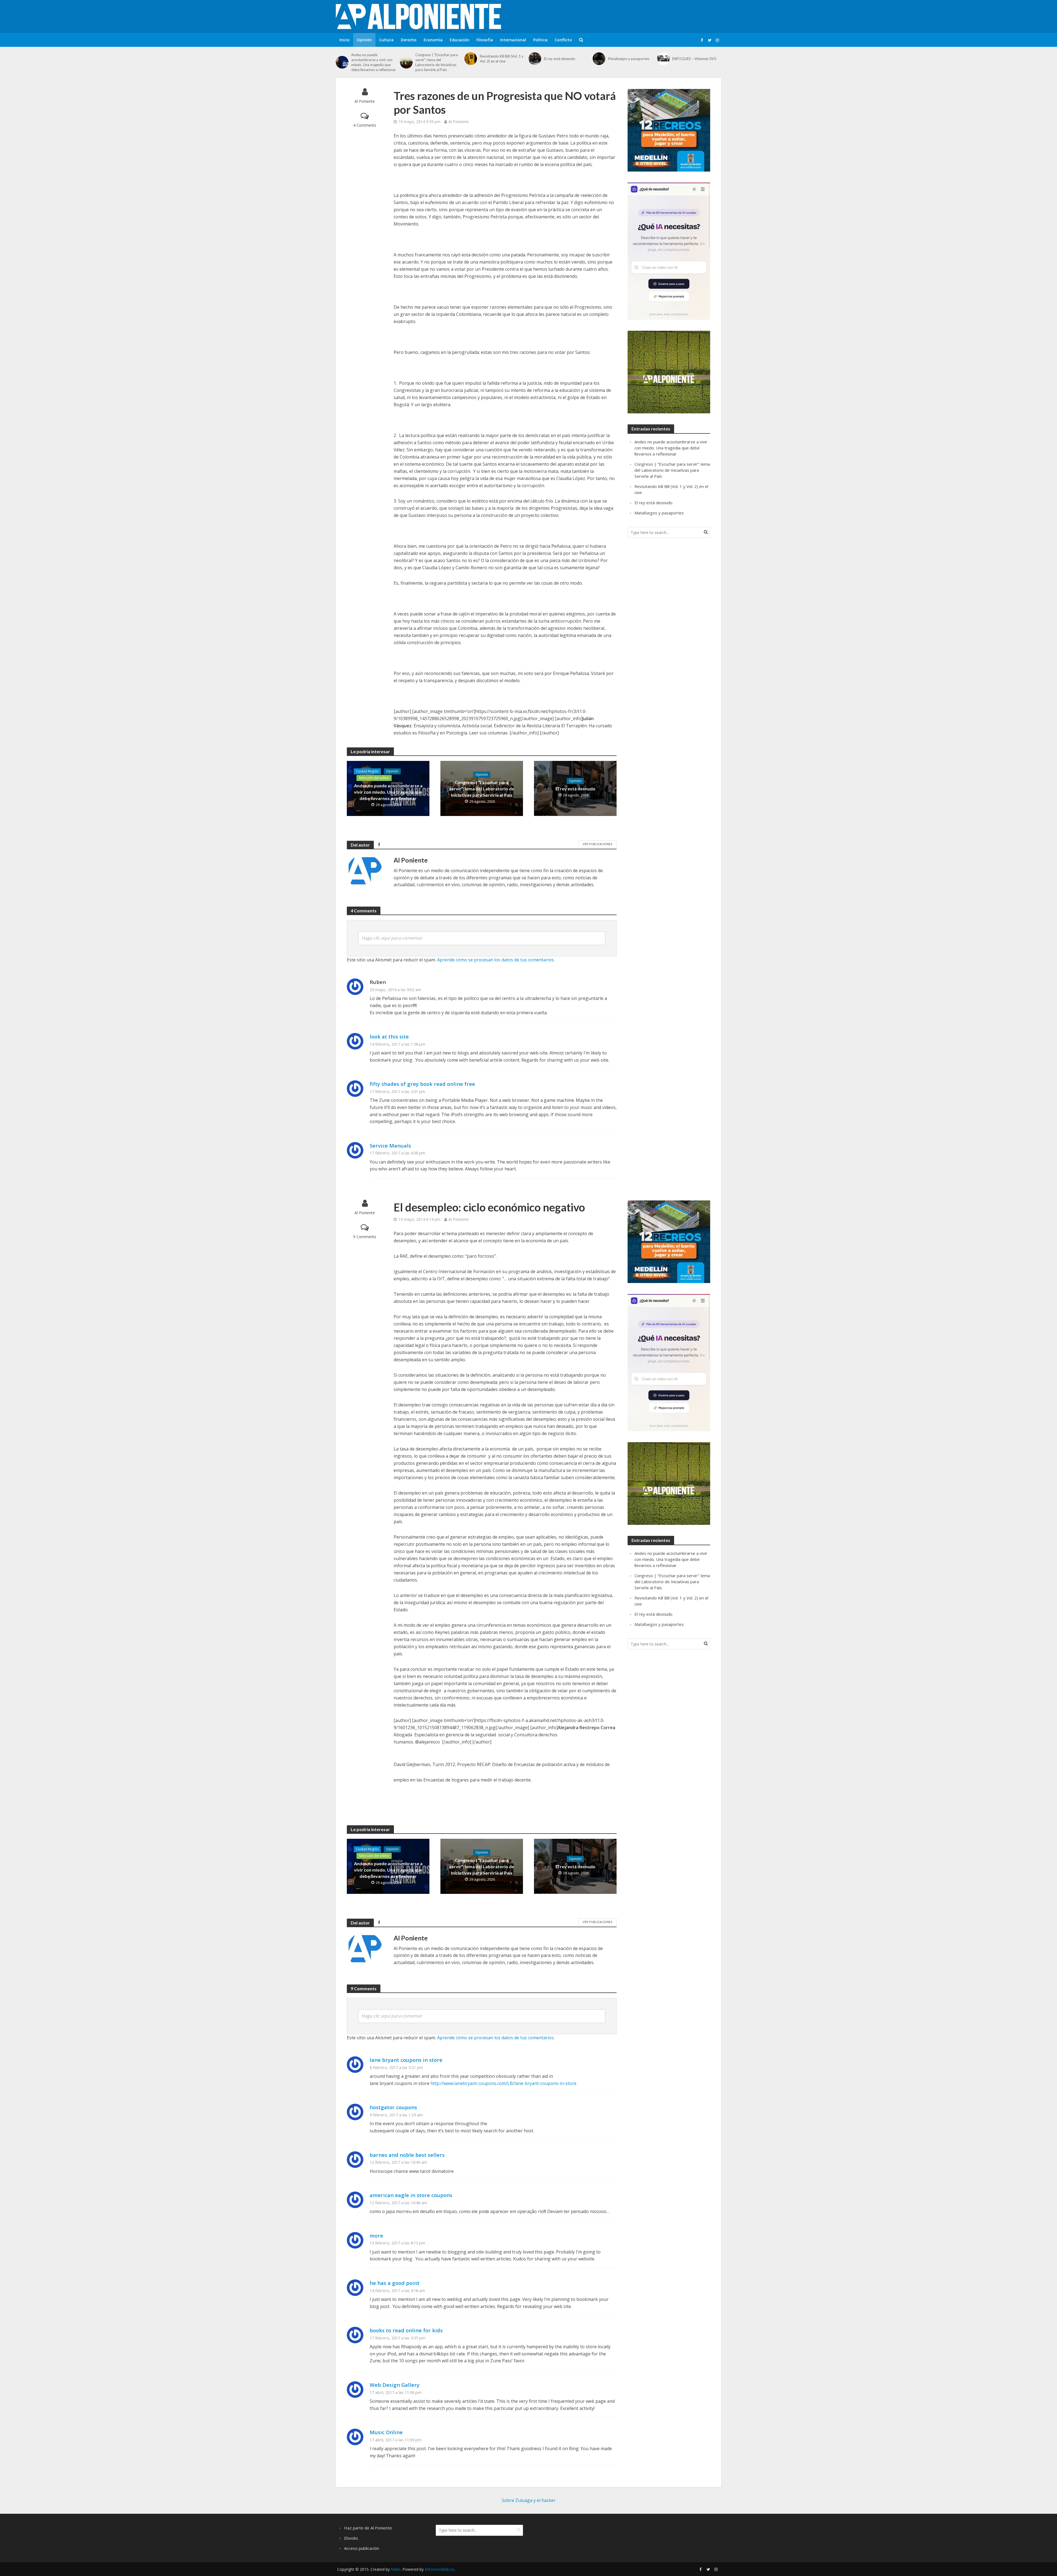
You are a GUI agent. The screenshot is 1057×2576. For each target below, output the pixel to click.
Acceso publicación (362, 2548)
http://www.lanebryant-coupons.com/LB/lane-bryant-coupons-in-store (503, 2083)
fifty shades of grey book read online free (422, 1084)
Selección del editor (374, 778)
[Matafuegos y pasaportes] (599, 59)
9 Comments (365, 1237)
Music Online (386, 2432)
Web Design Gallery (395, 2385)
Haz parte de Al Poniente (368, 2528)
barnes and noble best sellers (407, 2155)
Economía (433, 40)
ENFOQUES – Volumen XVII (694, 59)
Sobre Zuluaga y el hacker (529, 2500)
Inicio (344, 40)
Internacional (513, 40)
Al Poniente (365, 101)
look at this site (389, 1036)
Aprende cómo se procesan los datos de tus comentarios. (496, 960)
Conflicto (563, 40)
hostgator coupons (393, 2107)
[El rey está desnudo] (535, 59)
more (376, 2235)
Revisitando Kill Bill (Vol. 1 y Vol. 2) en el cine (502, 59)
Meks (396, 2569)
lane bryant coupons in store (406, 2060)
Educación (460, 40)
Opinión (364, 40)
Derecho (409, 40)
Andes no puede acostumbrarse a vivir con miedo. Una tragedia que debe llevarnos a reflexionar (374, 62)
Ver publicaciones (597, 844)
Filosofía (485, 40)
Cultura (386, 40)
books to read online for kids (406, 2330)
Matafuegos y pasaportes (629, 59)
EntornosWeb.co (439, 2569)
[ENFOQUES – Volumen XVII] (663, 59)
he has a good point (395, 2283)
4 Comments (365, 125)
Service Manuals (390, 1145)
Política (540, 40)
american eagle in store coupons (411, 2195)
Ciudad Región (367, 771)
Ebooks (351, 2538)
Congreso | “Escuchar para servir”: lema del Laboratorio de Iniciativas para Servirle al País (437, 62)
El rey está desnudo (560, 59)
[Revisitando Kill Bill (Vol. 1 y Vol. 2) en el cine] (471, 59)
